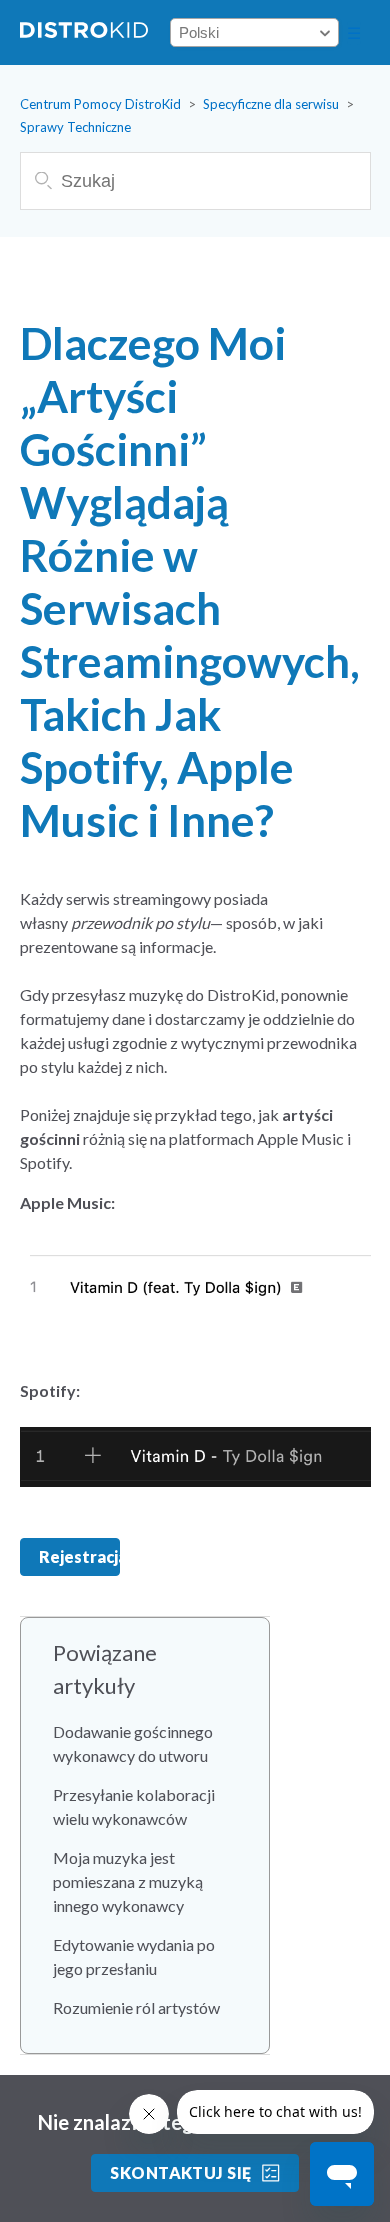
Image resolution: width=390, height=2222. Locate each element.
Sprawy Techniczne (75, 127)
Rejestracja (79, 1556)
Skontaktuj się (181, 2172)
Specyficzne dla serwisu (271, 104)
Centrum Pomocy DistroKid (100, 104)
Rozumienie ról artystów (136, 2007)
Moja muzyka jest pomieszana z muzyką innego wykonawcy (128, 1881)
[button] (354, 33)
